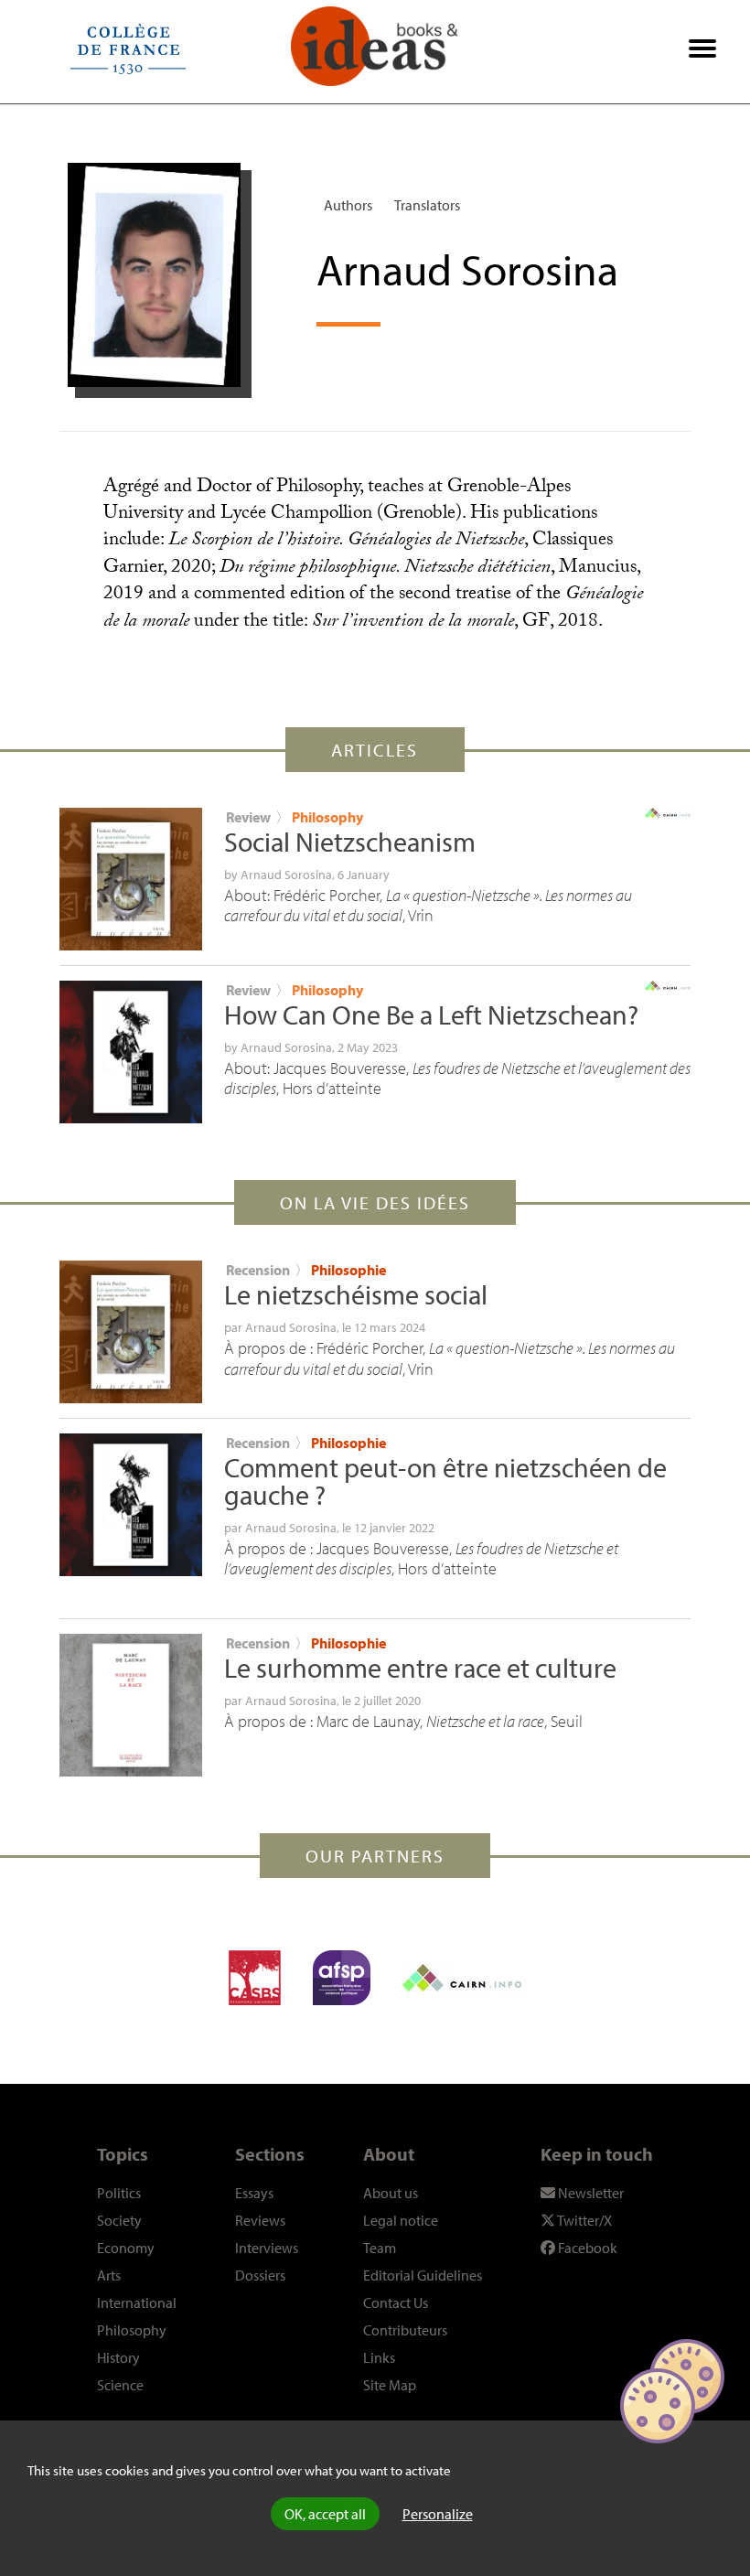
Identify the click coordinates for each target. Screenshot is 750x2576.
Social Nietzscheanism (350, 842)
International (137, 2302)
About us (391, 2193)
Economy (126, 2248)
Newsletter (589, 2193)
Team (380, 2248)
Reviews (260, 2220)
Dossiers (260, 2275)
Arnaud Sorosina (286, 875)
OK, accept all (325, 2514)
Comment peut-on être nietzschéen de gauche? (445, 1481)
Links (379, 2357)
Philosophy (327, 817)
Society (119, 2220)
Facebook (586, 2248)
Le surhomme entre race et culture (420, 1668)
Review (248, 817)
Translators (427, 205)
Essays (254, 2193)
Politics (119, 2193)
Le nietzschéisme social (356, 1294)
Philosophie (348, 1270)
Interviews (267, 2248)
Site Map (390, 2385)
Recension (258, 1270)
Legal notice (401, 2220)
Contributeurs (405, 2330)
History (118, 2357)
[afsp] (342, 1978)
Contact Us (396, 2302)
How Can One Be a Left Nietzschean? (431, 1014)
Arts (109, 2275)
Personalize (438, 2514)
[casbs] (255, 1978)
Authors (348, 205)
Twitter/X (584, 2220)
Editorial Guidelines (423, 2275)
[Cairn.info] (462, 1978)
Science (120, 2385)
